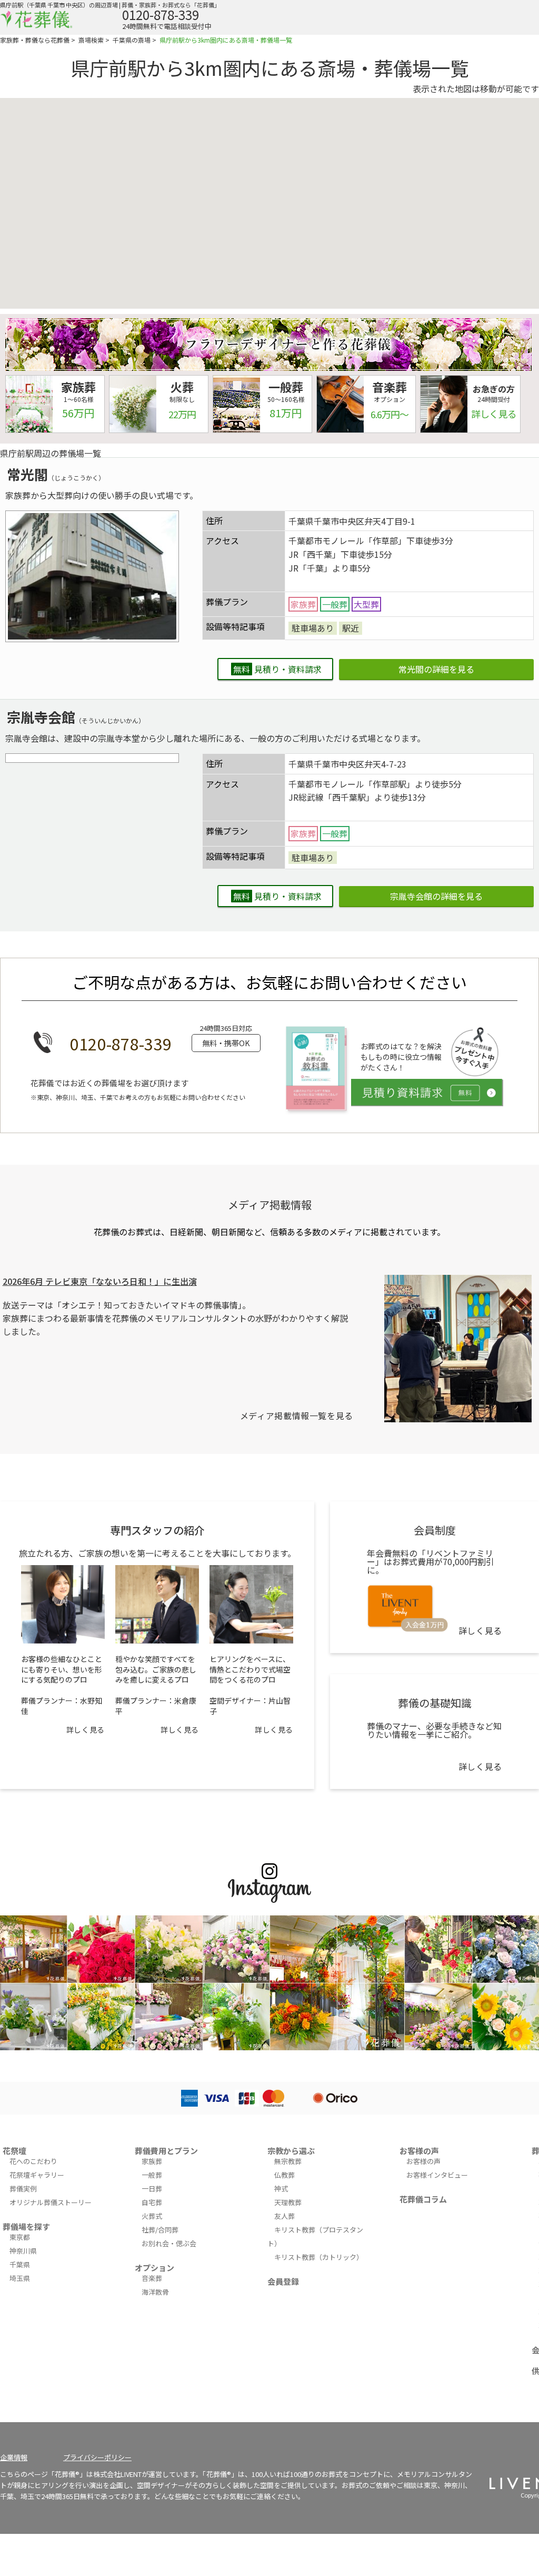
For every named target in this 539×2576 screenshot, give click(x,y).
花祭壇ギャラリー (37, 2175)
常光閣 (27, 474)
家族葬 (152, 2161)
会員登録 (283, 2281)
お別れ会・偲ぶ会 (169, 2243)
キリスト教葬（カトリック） (319, 2257)
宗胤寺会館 (41, 717)
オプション (154, 2268)
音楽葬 (152, 2278)
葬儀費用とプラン (166, 2151)
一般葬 (152, 2175)
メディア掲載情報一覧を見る (297, 1415)
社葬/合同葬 (160, 2230)
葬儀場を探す (26, 2226)
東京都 (20, 2237)
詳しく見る (86, 1729)
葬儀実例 (23, 2189)
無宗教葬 (288, 2161)
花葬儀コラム (423, 2199)
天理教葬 (288, 2202)
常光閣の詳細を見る (436, 669)
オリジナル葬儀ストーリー (51, 2202)
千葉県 (20, 2264)
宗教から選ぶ (291, 2151)
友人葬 (285, 2216)
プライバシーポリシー (97, 2457)
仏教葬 (285, 2175)
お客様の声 (419, 2151)
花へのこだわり (33, 2161)
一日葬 (152, 2189)
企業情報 (14, 2457)
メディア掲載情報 (270, 1205)
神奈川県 (23, 2251)
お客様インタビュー (437, 2175)
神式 (281, 2189)
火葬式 (152, 2216)
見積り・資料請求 (277, 669)
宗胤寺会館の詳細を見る (436, 896)
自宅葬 (152, 2202)
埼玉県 (20, 2278)
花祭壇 (14, 2151)
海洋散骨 (155, 2292)
